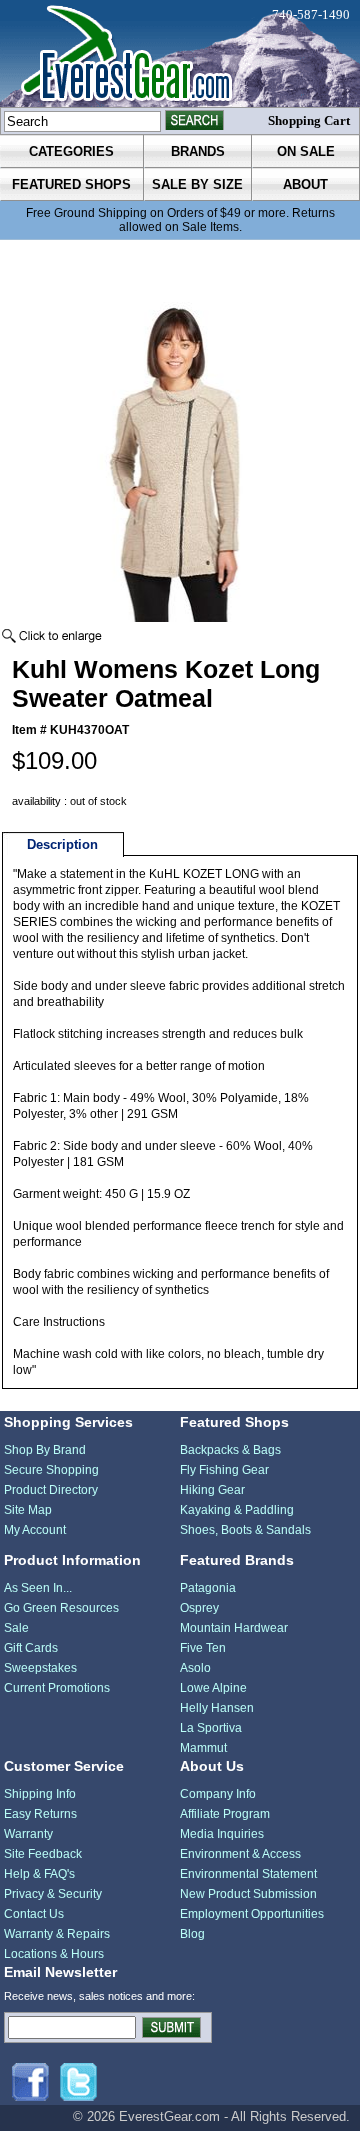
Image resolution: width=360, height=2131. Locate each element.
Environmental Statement (248, 1874)
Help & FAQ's (39, 1874)
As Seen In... (38, 1588)
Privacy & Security (53, 1894)
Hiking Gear (212, 1490)
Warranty (28, 1834)
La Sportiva (211, 1728)
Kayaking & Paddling (237, 1510)
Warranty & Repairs (57, 1934)
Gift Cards (31, 1648)
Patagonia (208, 1588)
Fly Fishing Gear (224, 1470)
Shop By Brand (45, 1450)
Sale (16, 1628)
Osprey (199, 1608)
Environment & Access (240, 1854)
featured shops (71, 184)
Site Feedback (43, 1854)
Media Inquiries (222, 1834)
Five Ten (203, 1648)
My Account (35, 1530)
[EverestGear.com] (180, 53)
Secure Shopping (51, 1470)
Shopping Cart (309, 120)
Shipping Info (40, 1794)
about (305, 184)
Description (62, 844)
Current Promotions (57, 1688)
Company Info (218, 1794)
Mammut (203, 1748)
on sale (306, 151)
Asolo (195, 1668)
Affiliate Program (225, 1814)
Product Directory (51, 1490)
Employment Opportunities (252, 1914)
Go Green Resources (61, 1608)
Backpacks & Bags (230, 1450)
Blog (192, 1934)
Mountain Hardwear (234, 1628)
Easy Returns (40, 1814)
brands (198, 151)
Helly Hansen (217, 1708)
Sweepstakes (40, 1668)
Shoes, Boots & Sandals (245, 1530)
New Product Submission (248, 1894)
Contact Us (34, 1914)
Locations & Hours (54, 1954)
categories (71, 151)
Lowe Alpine (213, 1688)
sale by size (197, 184)
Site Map (28, 1510)
